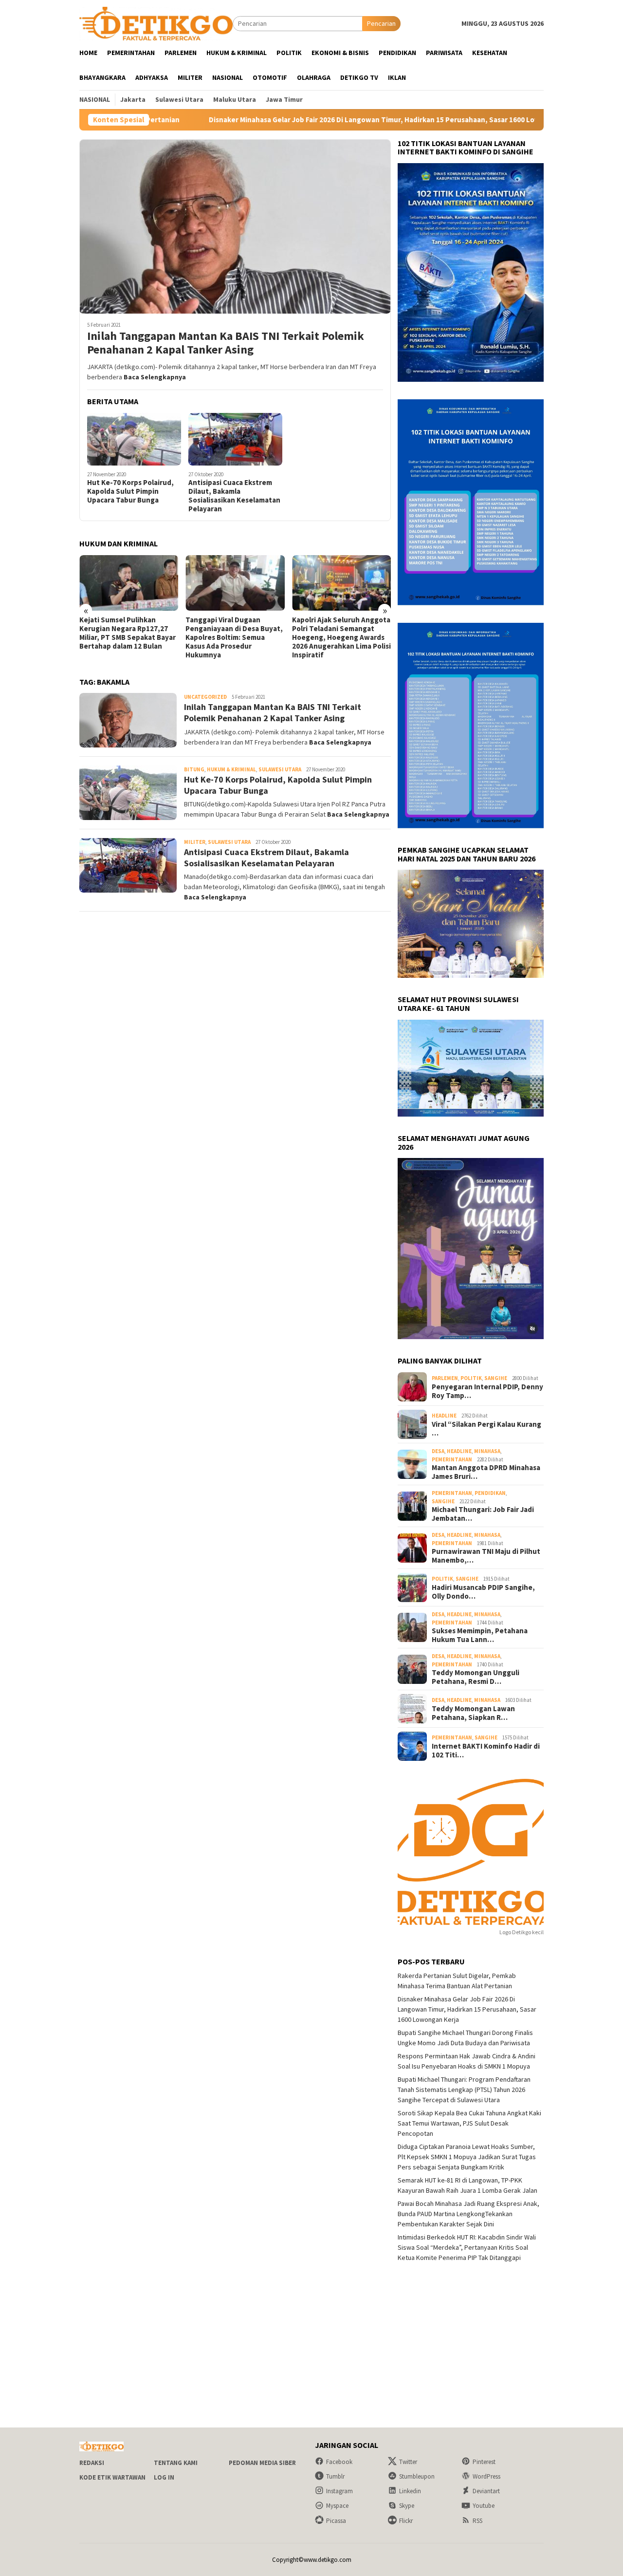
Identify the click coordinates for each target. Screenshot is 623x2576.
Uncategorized (205, 697)
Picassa (336, 2521)
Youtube (484, 2506)
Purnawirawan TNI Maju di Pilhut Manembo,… (486, 1556)
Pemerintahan (452, 1459)
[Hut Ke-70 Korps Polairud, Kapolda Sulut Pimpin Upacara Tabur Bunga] (134, 439)
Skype (407, 2506)
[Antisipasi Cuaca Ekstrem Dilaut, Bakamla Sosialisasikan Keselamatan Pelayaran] (235, 439)
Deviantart (486, 2491)
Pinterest (484, 2462)
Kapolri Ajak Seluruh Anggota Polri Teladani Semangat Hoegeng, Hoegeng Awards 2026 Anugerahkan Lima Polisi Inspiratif (235, 637)
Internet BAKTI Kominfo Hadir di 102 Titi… (486, 1751)
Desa (438, 1451)
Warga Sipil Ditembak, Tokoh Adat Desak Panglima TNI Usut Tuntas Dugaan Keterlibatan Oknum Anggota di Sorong (340, 637)
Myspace (337, 2506)
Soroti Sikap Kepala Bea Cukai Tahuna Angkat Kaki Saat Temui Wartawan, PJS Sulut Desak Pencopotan (469, 2123)
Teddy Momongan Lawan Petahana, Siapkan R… (473, 1713)
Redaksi (92, 2463)
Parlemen (445, 1378)
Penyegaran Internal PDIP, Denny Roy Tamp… (487, 1391)
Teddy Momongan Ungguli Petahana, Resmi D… (476, 1677)
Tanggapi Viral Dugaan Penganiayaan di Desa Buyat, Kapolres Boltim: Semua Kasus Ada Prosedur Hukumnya (128, 637)
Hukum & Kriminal (231, 769)
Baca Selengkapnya (155, 377)
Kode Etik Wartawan (112, 2477)
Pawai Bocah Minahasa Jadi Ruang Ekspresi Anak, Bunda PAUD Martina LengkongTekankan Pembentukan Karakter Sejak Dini (468, 2214)
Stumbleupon (417, 2476)
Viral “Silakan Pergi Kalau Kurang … (486, 1429)
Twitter (408, 2462)
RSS (477, 2521)
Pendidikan (490, 1493)
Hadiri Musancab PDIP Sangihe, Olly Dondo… (483, 1592)
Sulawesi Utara (280, 769)
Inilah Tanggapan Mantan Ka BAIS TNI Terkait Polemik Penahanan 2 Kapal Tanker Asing (226, 343)
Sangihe (496, 1378)
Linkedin (410, 2491)
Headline (444, 1416)
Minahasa (487, 1451)
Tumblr (335, 2476)
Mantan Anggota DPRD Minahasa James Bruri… (486, 1472)
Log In (164, 2477)
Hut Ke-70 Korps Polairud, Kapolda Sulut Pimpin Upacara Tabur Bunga (130, 491)
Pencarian (381, 23)
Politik (471, 1378)
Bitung (194, 769)
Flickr (406, 2521)
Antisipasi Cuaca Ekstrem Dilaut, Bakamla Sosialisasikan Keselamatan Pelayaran (234, 496)
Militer (195, 842)
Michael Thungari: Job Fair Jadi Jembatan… (483, 1514)
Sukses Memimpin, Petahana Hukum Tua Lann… (480, 1635)
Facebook (339, 2462)
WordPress (486, 2476)
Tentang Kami (176, 2463)
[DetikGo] (156, 23)
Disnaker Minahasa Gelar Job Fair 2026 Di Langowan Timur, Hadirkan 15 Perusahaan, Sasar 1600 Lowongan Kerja (286, 120)
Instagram (339, 2491)
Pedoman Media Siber (262, 2463)
